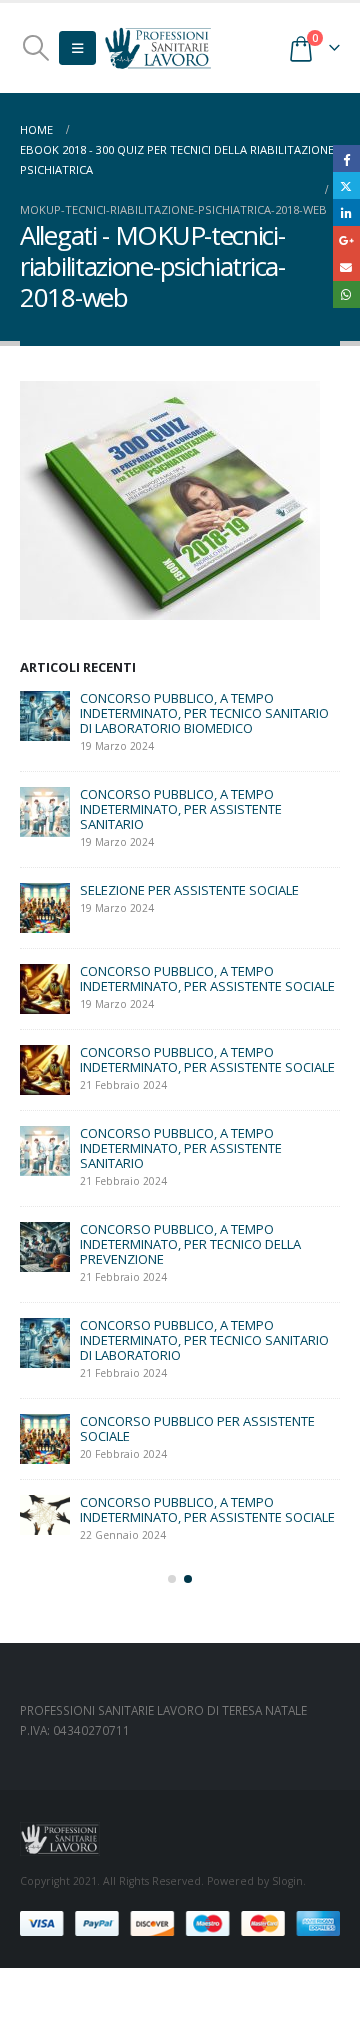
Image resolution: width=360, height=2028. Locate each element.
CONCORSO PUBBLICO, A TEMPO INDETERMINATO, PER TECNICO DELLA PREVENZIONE (190, 1244)
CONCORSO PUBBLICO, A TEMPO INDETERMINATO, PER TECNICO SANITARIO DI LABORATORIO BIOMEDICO (204, 713)
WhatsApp (346, 294)
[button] (35, 48)
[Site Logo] (158, 47)
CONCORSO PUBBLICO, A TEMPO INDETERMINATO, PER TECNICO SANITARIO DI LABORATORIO (204, 1340)
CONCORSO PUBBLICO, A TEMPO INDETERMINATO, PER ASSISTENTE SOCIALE (207, 978)
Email (346, 267)
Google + (346, 239)
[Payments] (180, 1923)
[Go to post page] (45, 716)
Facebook (346, 158)
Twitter (346, 185)
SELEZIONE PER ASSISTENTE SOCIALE (189, 890)
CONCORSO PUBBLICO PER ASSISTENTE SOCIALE (197, 1428)
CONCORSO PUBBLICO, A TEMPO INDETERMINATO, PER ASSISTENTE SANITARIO (181, 809)
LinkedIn (346, 212)
